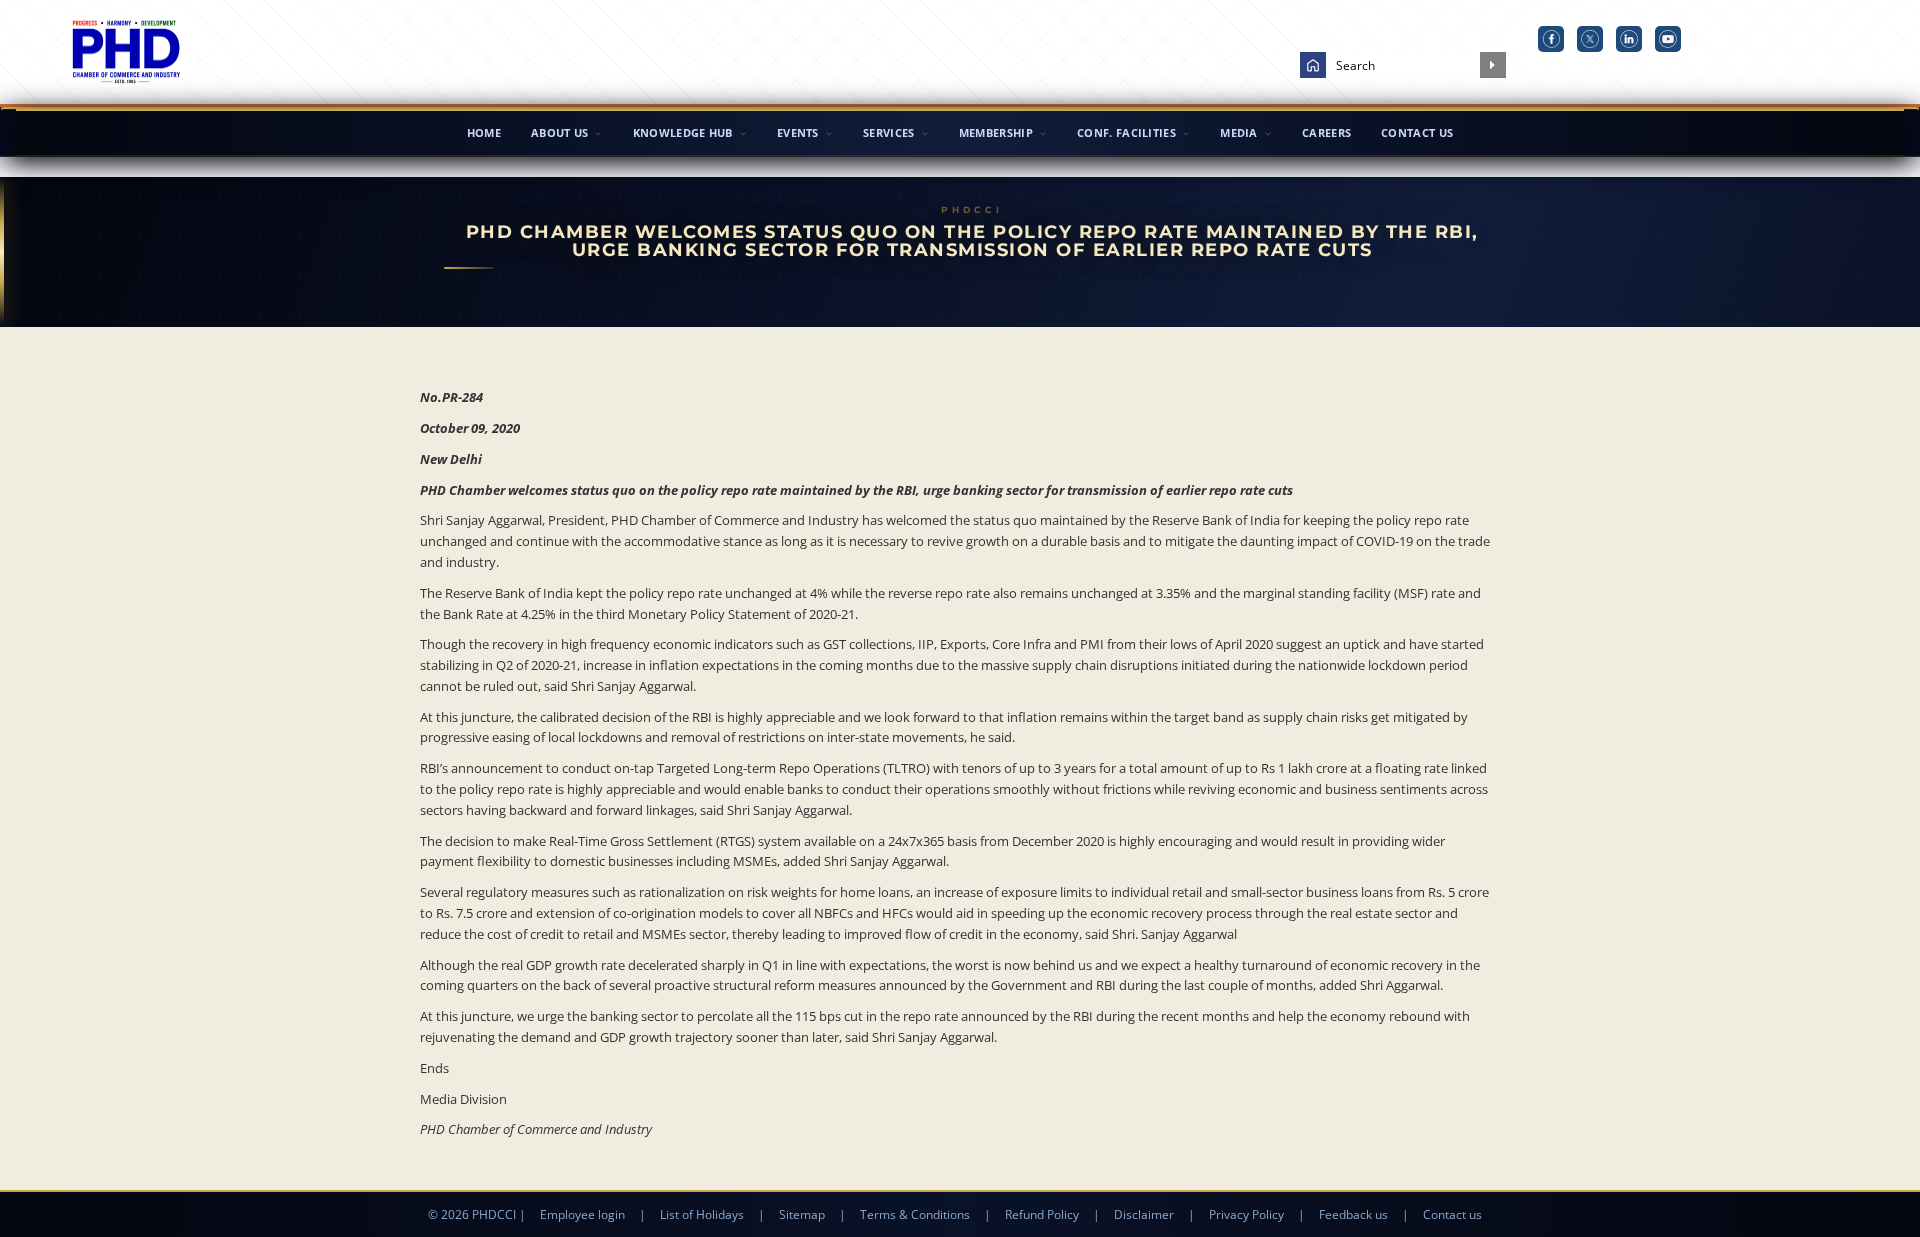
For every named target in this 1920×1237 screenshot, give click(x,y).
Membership (996, 132)
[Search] (1493, 65)
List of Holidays (702, 1214)
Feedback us (1353, 1214)
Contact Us (1417, 132)
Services (888, 132)
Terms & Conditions (915, 1214)
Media (1239, 132)
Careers (1326, 132)
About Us (559, 132)
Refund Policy (1042, 1214)
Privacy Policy (1246, 1214)
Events (798, 132)
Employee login (582, 1214)
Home (484, 132)
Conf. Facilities (1126, 132)
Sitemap (802, 1214)
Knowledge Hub (683, 132)
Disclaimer (1144, 1214)
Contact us (1452, 1214)
